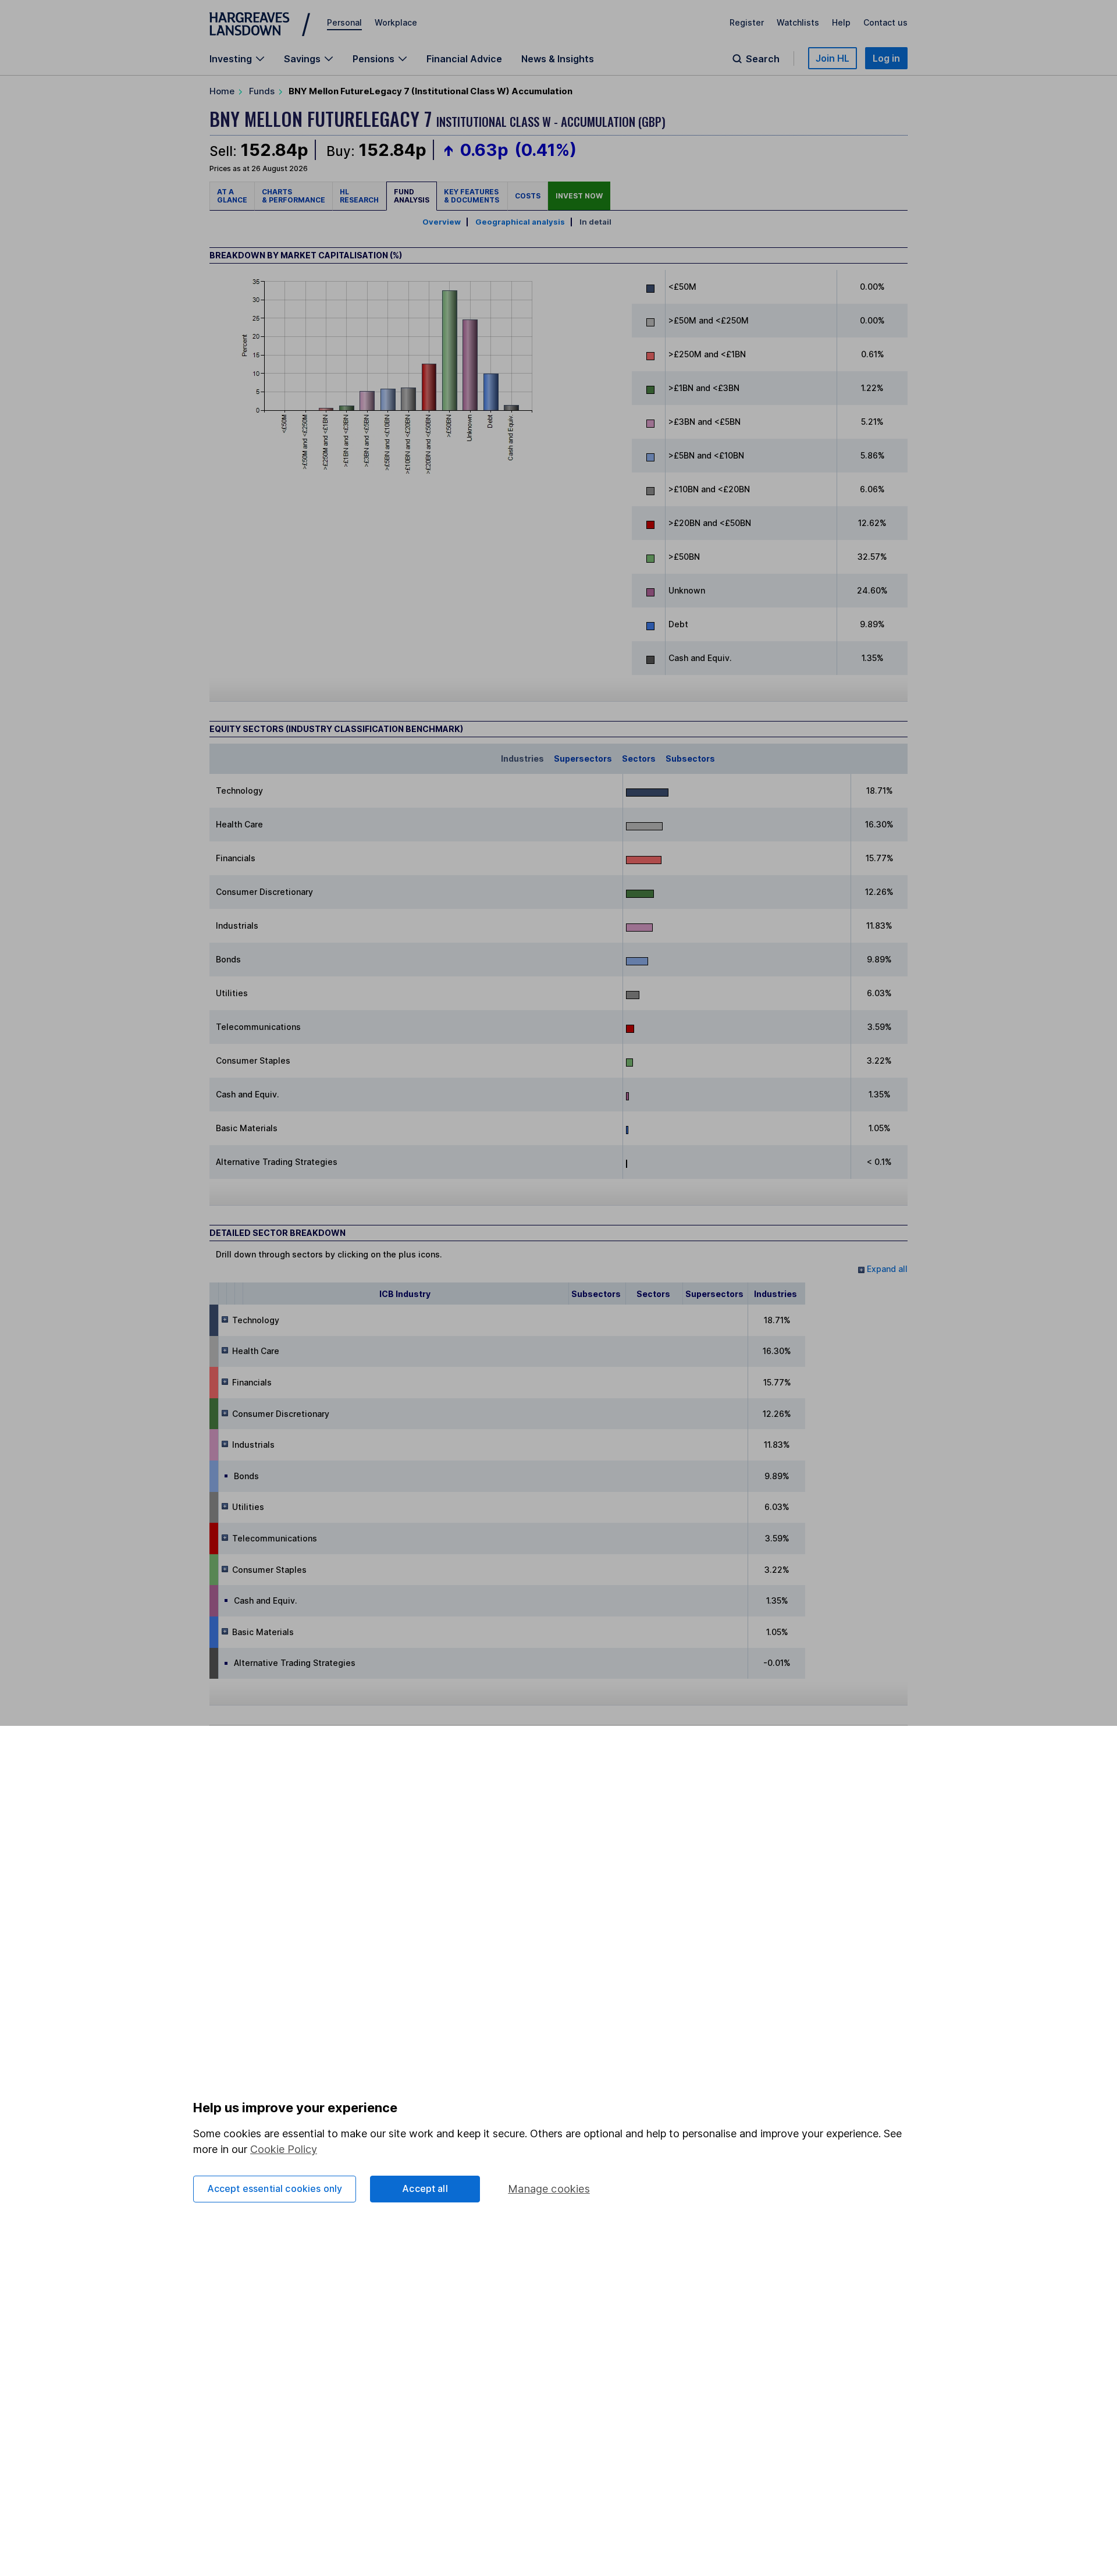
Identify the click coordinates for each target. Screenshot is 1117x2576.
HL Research (359, 196)
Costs (528, 196)
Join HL (833, 58)
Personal (344, 22)
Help (841, 22)
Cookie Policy (284, 2149)
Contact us (885, 22)
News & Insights (558, 59)
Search (763, 59)
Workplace (396, 22)
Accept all (425, 2188)
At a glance (232, 196)
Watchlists (798, 22)
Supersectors (583, 758)
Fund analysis (412, 196)
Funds (262, 91)
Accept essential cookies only (275, 2188)
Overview (442, 222)
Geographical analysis (520, 222)
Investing (231, 59)
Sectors (639, 758)
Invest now (579, 196)
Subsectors (690, 758)
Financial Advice (464, 59)
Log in (886, 58)
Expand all (886, 1269)
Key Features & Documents (472, 196)
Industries (522, 758)
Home (222, 91)
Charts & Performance (294, 196)
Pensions (373, 59)
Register (747, 22)
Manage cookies (549, 2189)
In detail (595, 222)
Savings (302, 59)
